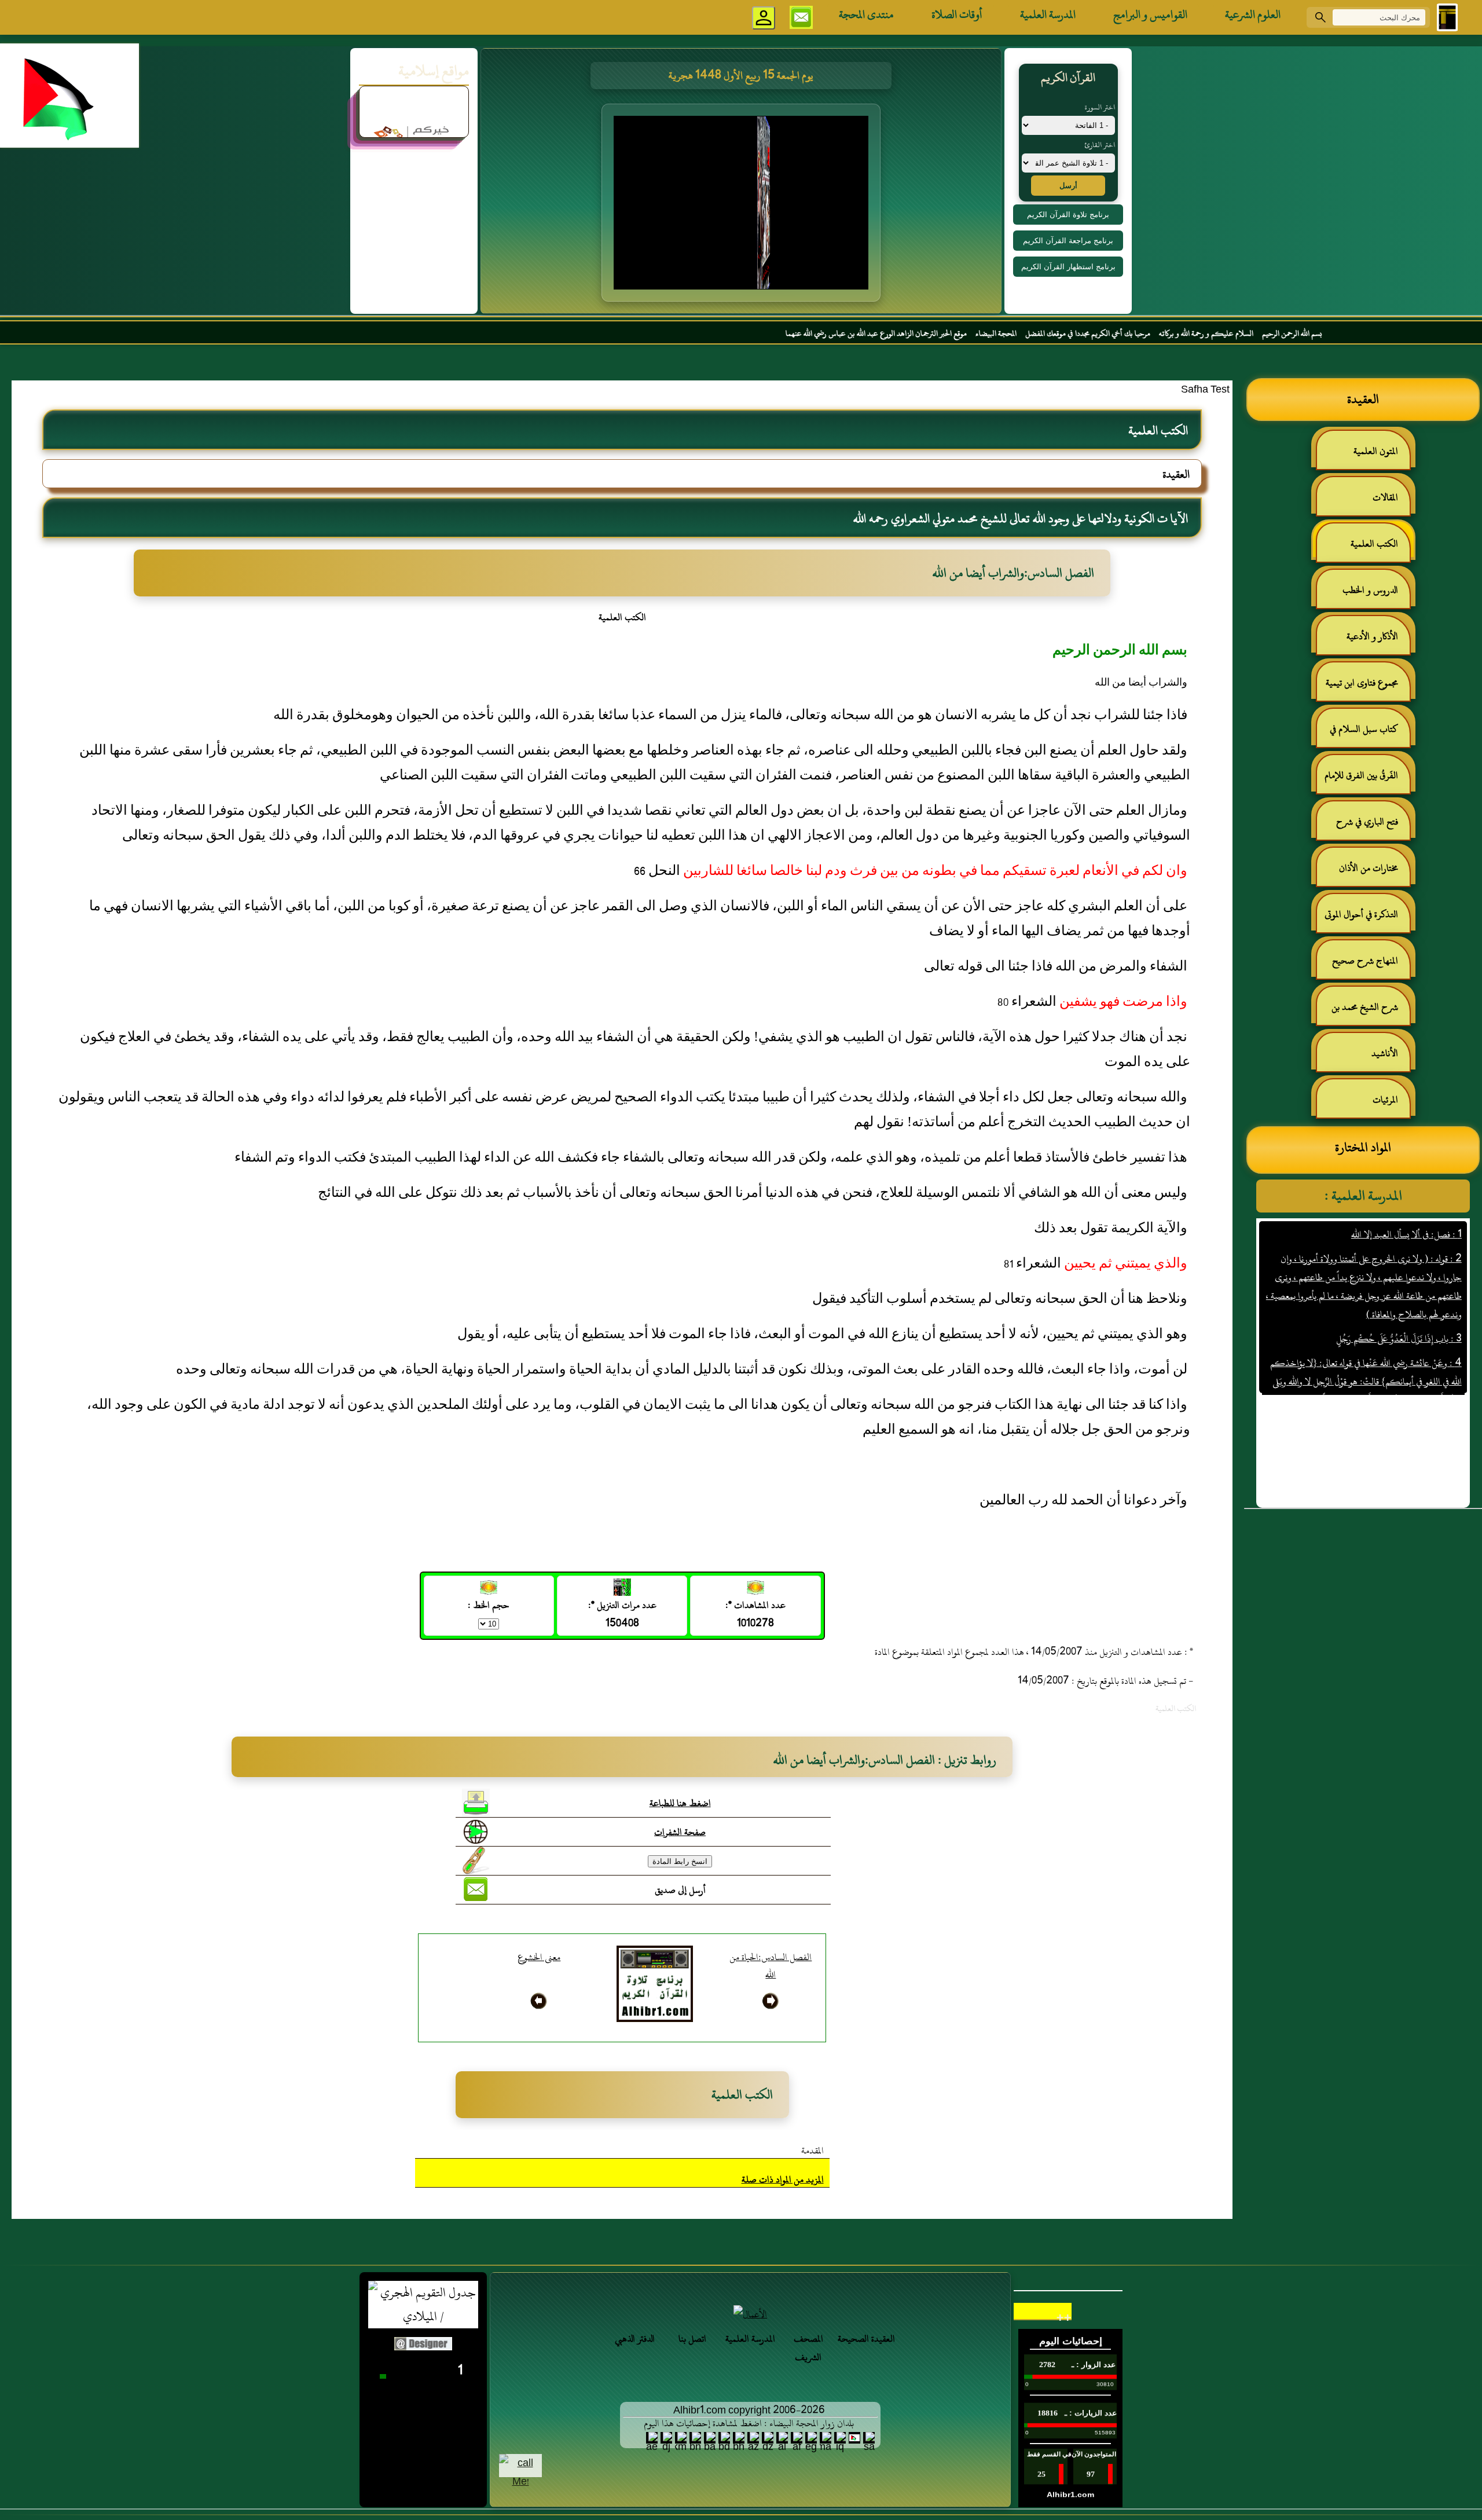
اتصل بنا (692, 2339)
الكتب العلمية (1374, 544)
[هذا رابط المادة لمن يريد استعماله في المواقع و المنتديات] (476, 1860)
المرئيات (1385, 1100)
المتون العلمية (1376, 451)
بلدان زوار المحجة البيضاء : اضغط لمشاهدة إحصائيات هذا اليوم (749, 2423)
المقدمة (812, 2151)
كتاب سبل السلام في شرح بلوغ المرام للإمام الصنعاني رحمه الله (1370, 734)
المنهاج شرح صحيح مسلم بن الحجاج (1371, 966)
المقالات (1385, 497)
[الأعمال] (750, 2314)
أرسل (1068, 186)
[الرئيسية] (1447, 17)
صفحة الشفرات (680, 1832)
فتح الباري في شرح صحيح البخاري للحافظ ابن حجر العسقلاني (1364, 827)
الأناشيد (1385, 1053)
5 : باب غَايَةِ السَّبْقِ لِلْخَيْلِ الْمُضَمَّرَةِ (1404, 1367)
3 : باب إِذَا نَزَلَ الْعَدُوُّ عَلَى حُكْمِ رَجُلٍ (1398, 1281)
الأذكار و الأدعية (1372, 636)
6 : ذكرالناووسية (1434, 1391)
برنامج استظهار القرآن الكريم (1068, 267)
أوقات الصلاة (957, 14)
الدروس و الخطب (1370, 590)
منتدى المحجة (866, 14)
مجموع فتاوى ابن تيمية (1362, 683)
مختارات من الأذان (1369, 868)
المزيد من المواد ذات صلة (783, 2180)
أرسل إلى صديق (680, 1890)
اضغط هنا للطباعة (680, 1803)
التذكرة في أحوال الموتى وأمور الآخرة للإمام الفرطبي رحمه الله (1365, 919)
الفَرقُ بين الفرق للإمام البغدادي (1367, 780)
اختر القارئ (1100, 145)
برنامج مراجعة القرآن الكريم (1068, 241)
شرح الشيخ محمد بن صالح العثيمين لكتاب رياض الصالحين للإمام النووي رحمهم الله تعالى (1371, 1012)
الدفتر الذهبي (635, 2339)
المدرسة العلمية (1048, 14)
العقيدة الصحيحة (866, 2339)
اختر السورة (1100, 107)
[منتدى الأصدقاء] (414, 137)
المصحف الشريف (808, 2348)
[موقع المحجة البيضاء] (743, 206)
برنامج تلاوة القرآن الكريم (1068, 215)
